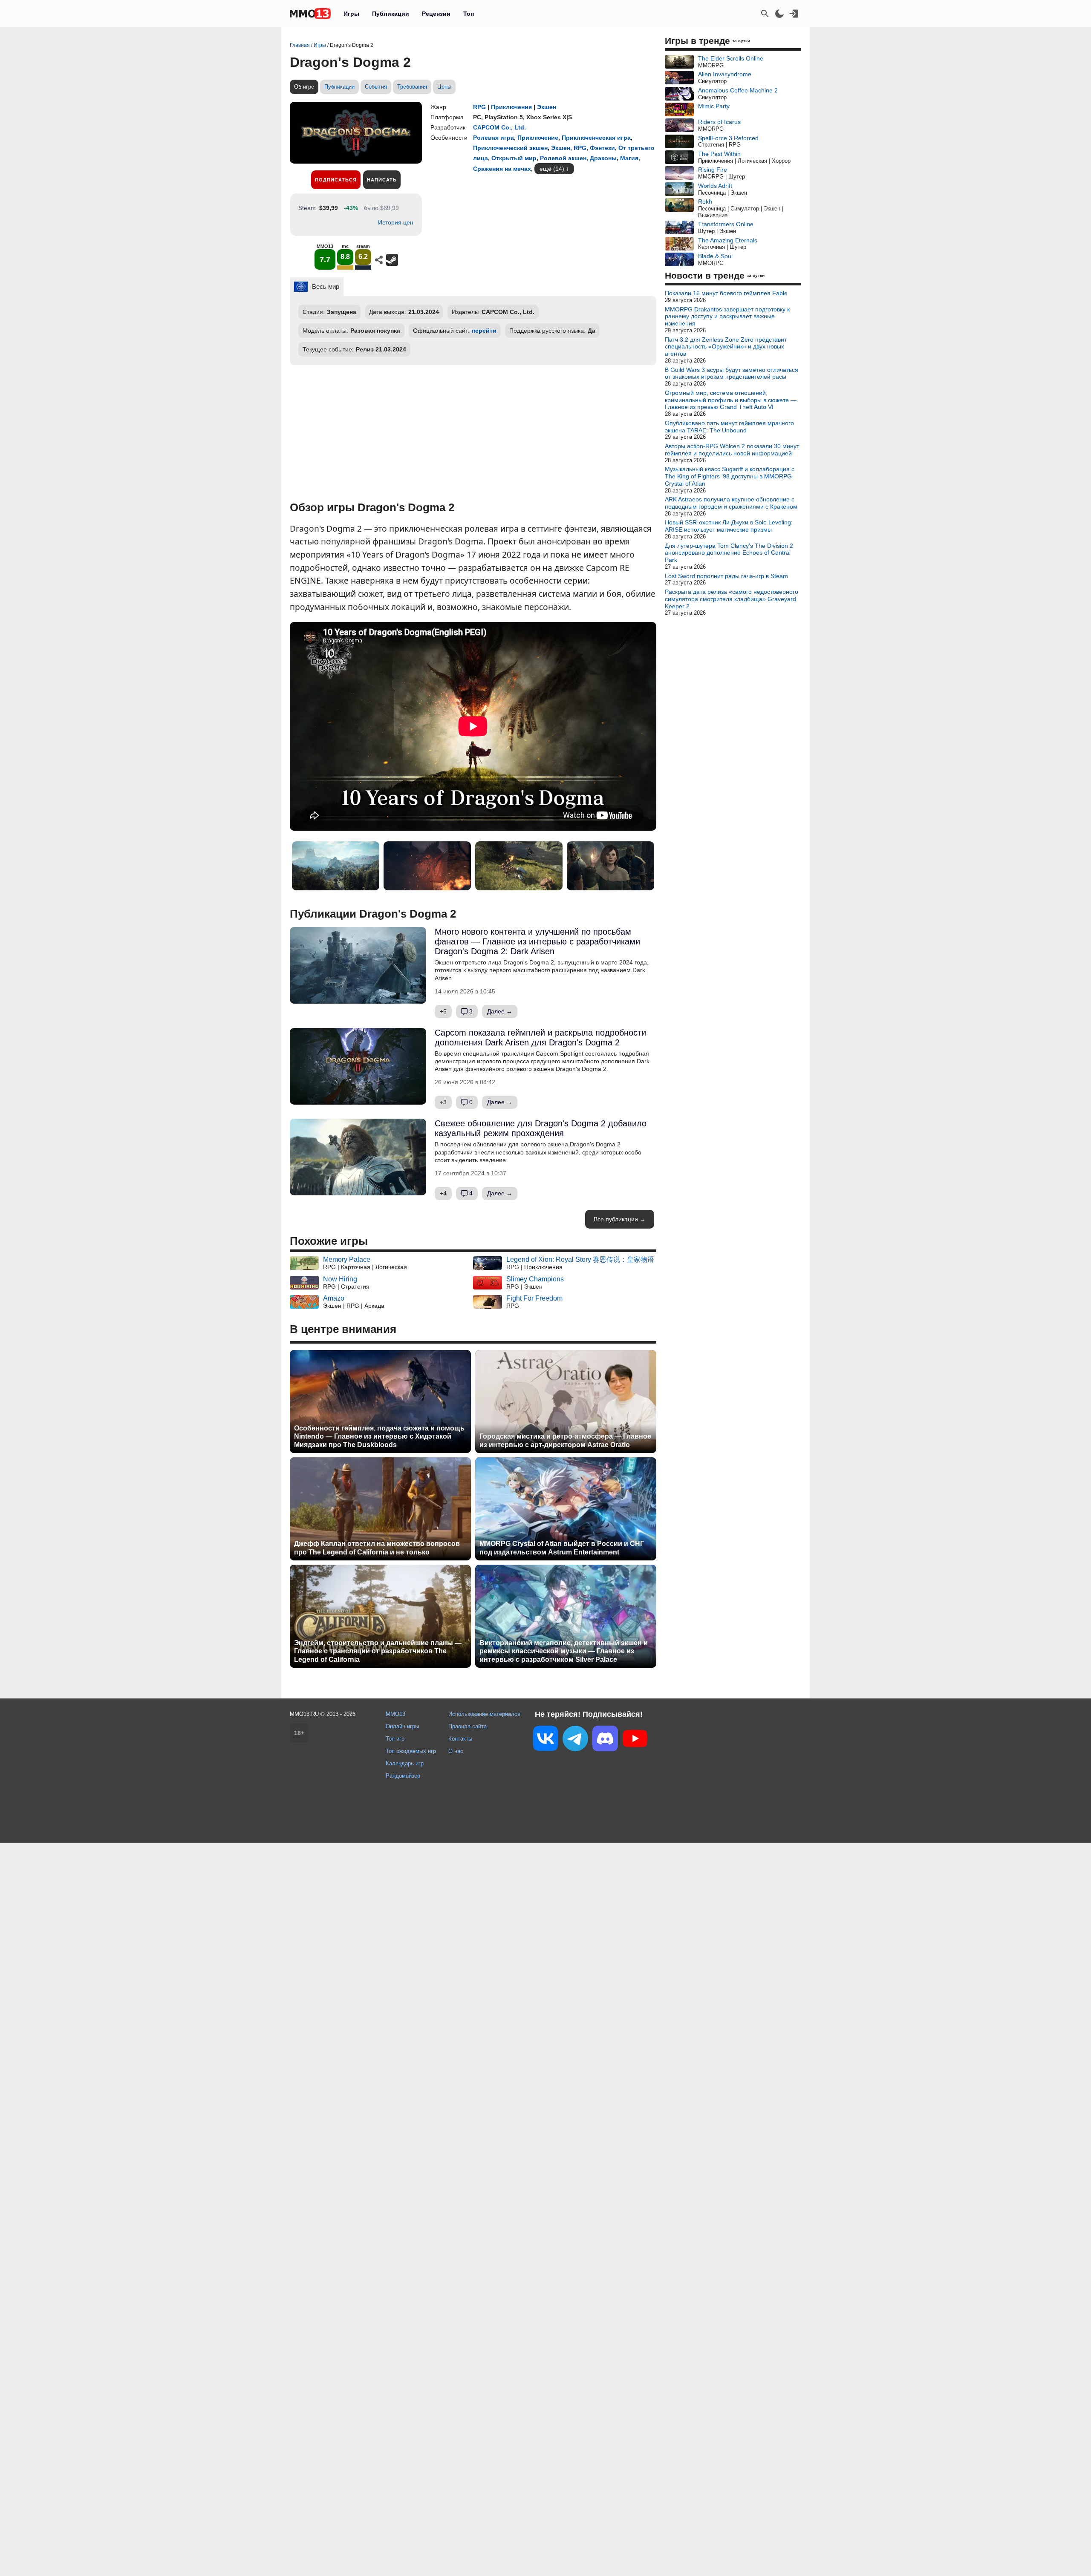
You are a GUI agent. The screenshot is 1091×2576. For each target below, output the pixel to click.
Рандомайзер (403, 1776)
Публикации (391, 14)
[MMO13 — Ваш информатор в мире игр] (310, 14)
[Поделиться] (379, 260)
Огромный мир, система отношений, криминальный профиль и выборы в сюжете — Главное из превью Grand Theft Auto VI (731, 400)
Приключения (511, 107)
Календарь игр (405, 1763)
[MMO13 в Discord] (605, 1740)
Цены (444, 87)
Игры (351, 14)
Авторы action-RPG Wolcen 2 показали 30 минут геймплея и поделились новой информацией (732, 450)
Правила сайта (468, 1726)
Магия (629, 158)
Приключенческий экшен (510, 148)
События (376, 87)
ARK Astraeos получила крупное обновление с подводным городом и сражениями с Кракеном (731, 503)
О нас (456, 1751)
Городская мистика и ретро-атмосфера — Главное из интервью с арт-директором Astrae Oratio (565, 1440)
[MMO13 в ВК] (545, 1740)
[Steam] (392, 260)
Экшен (547, 107)
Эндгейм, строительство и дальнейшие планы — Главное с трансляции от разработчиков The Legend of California (378, 1651)
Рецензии (436, 14)
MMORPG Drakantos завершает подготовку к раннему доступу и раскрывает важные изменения (727, 317)
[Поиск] (765, 14)
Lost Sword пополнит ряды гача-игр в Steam (726, 576)
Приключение (538, 138)
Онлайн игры (402, 1726)
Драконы (603, 158)
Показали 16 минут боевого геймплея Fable (726, 293)
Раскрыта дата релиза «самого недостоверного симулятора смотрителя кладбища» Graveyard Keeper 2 (732, 599)
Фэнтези (602, 148)
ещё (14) (552, 169)
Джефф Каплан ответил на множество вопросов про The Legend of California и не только (377, 1548)
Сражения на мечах (502, 169)
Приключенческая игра (596, 138)
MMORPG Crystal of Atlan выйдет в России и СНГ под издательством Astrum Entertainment (562, 1548)
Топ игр (395, 1739)
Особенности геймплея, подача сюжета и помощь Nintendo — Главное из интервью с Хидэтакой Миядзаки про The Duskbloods (379, 1436)
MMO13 (395, 1714)
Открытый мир (514, 158)
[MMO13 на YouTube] (635, 1740)
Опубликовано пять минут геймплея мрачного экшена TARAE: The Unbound (729, 427)
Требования (412, 87)
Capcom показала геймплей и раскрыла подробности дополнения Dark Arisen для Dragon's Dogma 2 (540, 1038)
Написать (382, 180)
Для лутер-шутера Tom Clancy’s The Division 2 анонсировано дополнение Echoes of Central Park (729, 553)
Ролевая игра (494, 138)
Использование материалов (484, 1714)
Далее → (500, 1011)
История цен (396, 222)
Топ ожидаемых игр (411, 1751)
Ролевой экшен (563, 158)
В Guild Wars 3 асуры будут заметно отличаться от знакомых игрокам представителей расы (732, 373)
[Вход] (794, 14)
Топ (469, 14)
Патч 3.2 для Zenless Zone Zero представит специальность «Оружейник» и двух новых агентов (726, 347)
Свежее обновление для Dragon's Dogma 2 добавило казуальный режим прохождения (541, 1128)
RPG (479, 107)
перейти (484, 331)
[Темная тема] (779, 14)
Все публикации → (620, 1219)
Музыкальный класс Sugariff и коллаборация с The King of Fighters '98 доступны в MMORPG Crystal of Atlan (730, 476)
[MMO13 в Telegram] (575, 1740)
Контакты (460, 1739)
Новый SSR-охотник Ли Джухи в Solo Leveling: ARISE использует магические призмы (729, 526)
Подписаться (336, 180)
